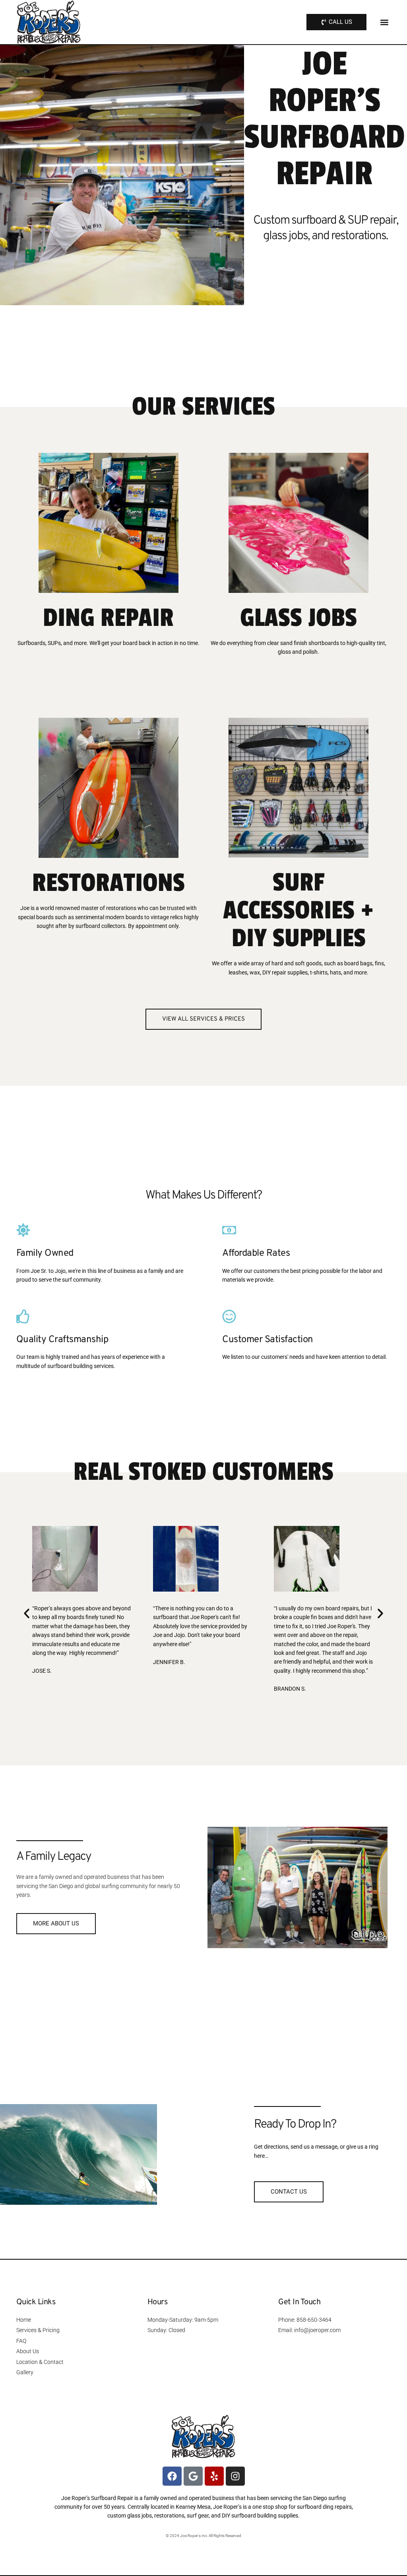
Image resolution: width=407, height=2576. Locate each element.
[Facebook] (172, 2476)
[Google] (193, 2476)
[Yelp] (214, 2476)
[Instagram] (235, 2476)
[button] (384, 22)
